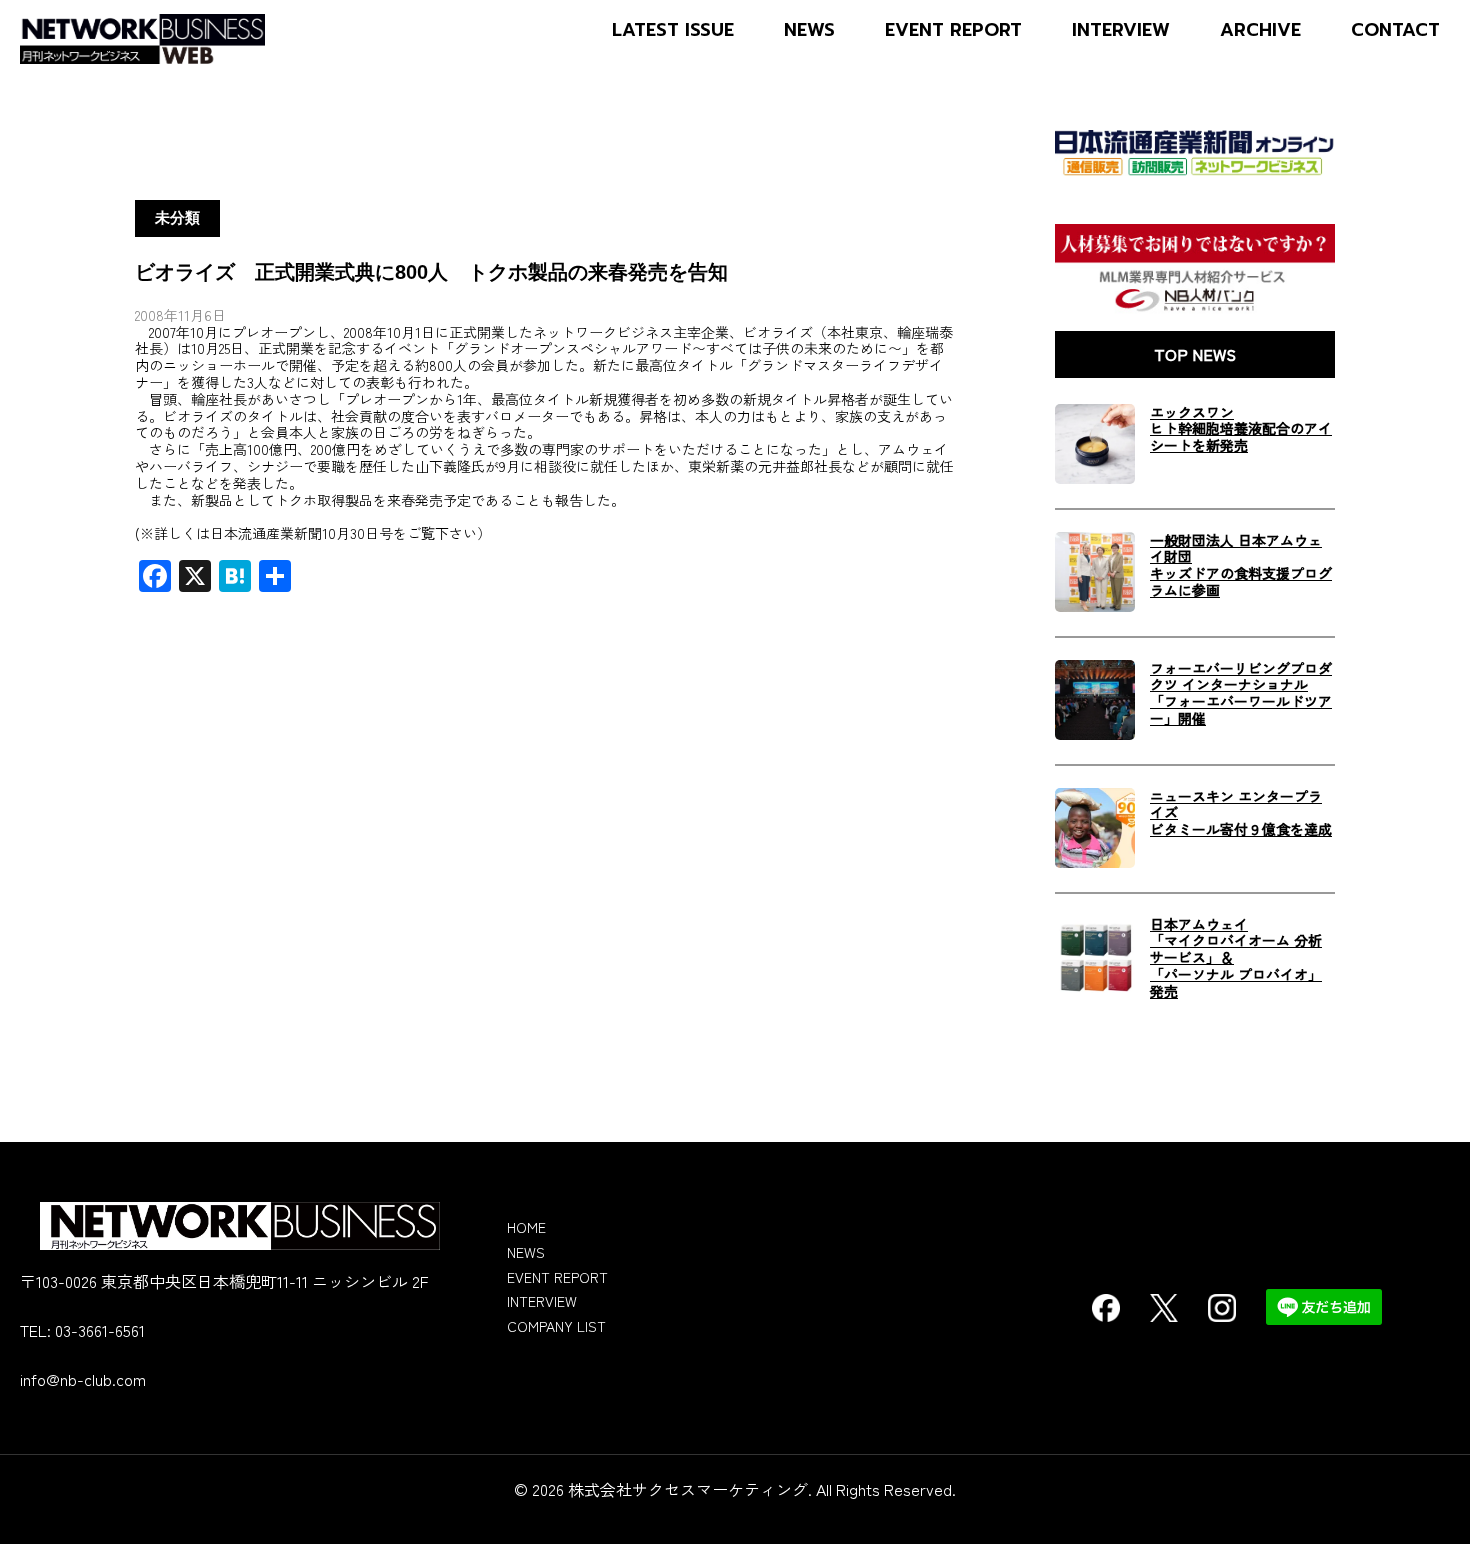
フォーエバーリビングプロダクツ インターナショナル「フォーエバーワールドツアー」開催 (1241, 693)
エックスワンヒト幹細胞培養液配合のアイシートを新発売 (1241, 429)
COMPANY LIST (556, 1326)
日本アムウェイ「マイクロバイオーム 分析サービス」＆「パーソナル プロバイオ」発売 (1236, 958)
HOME (526, 1227)
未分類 (177, 218)
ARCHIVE (1260, 30)
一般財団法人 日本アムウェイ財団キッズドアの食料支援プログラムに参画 (1241, 565)
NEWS (809, 30)
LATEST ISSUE (673, 30)
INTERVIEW (1121, 30)
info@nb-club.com (83, 1379)
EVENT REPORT (953, 30)
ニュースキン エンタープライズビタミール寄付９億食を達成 (1241, 813)
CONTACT (1395, 30)
